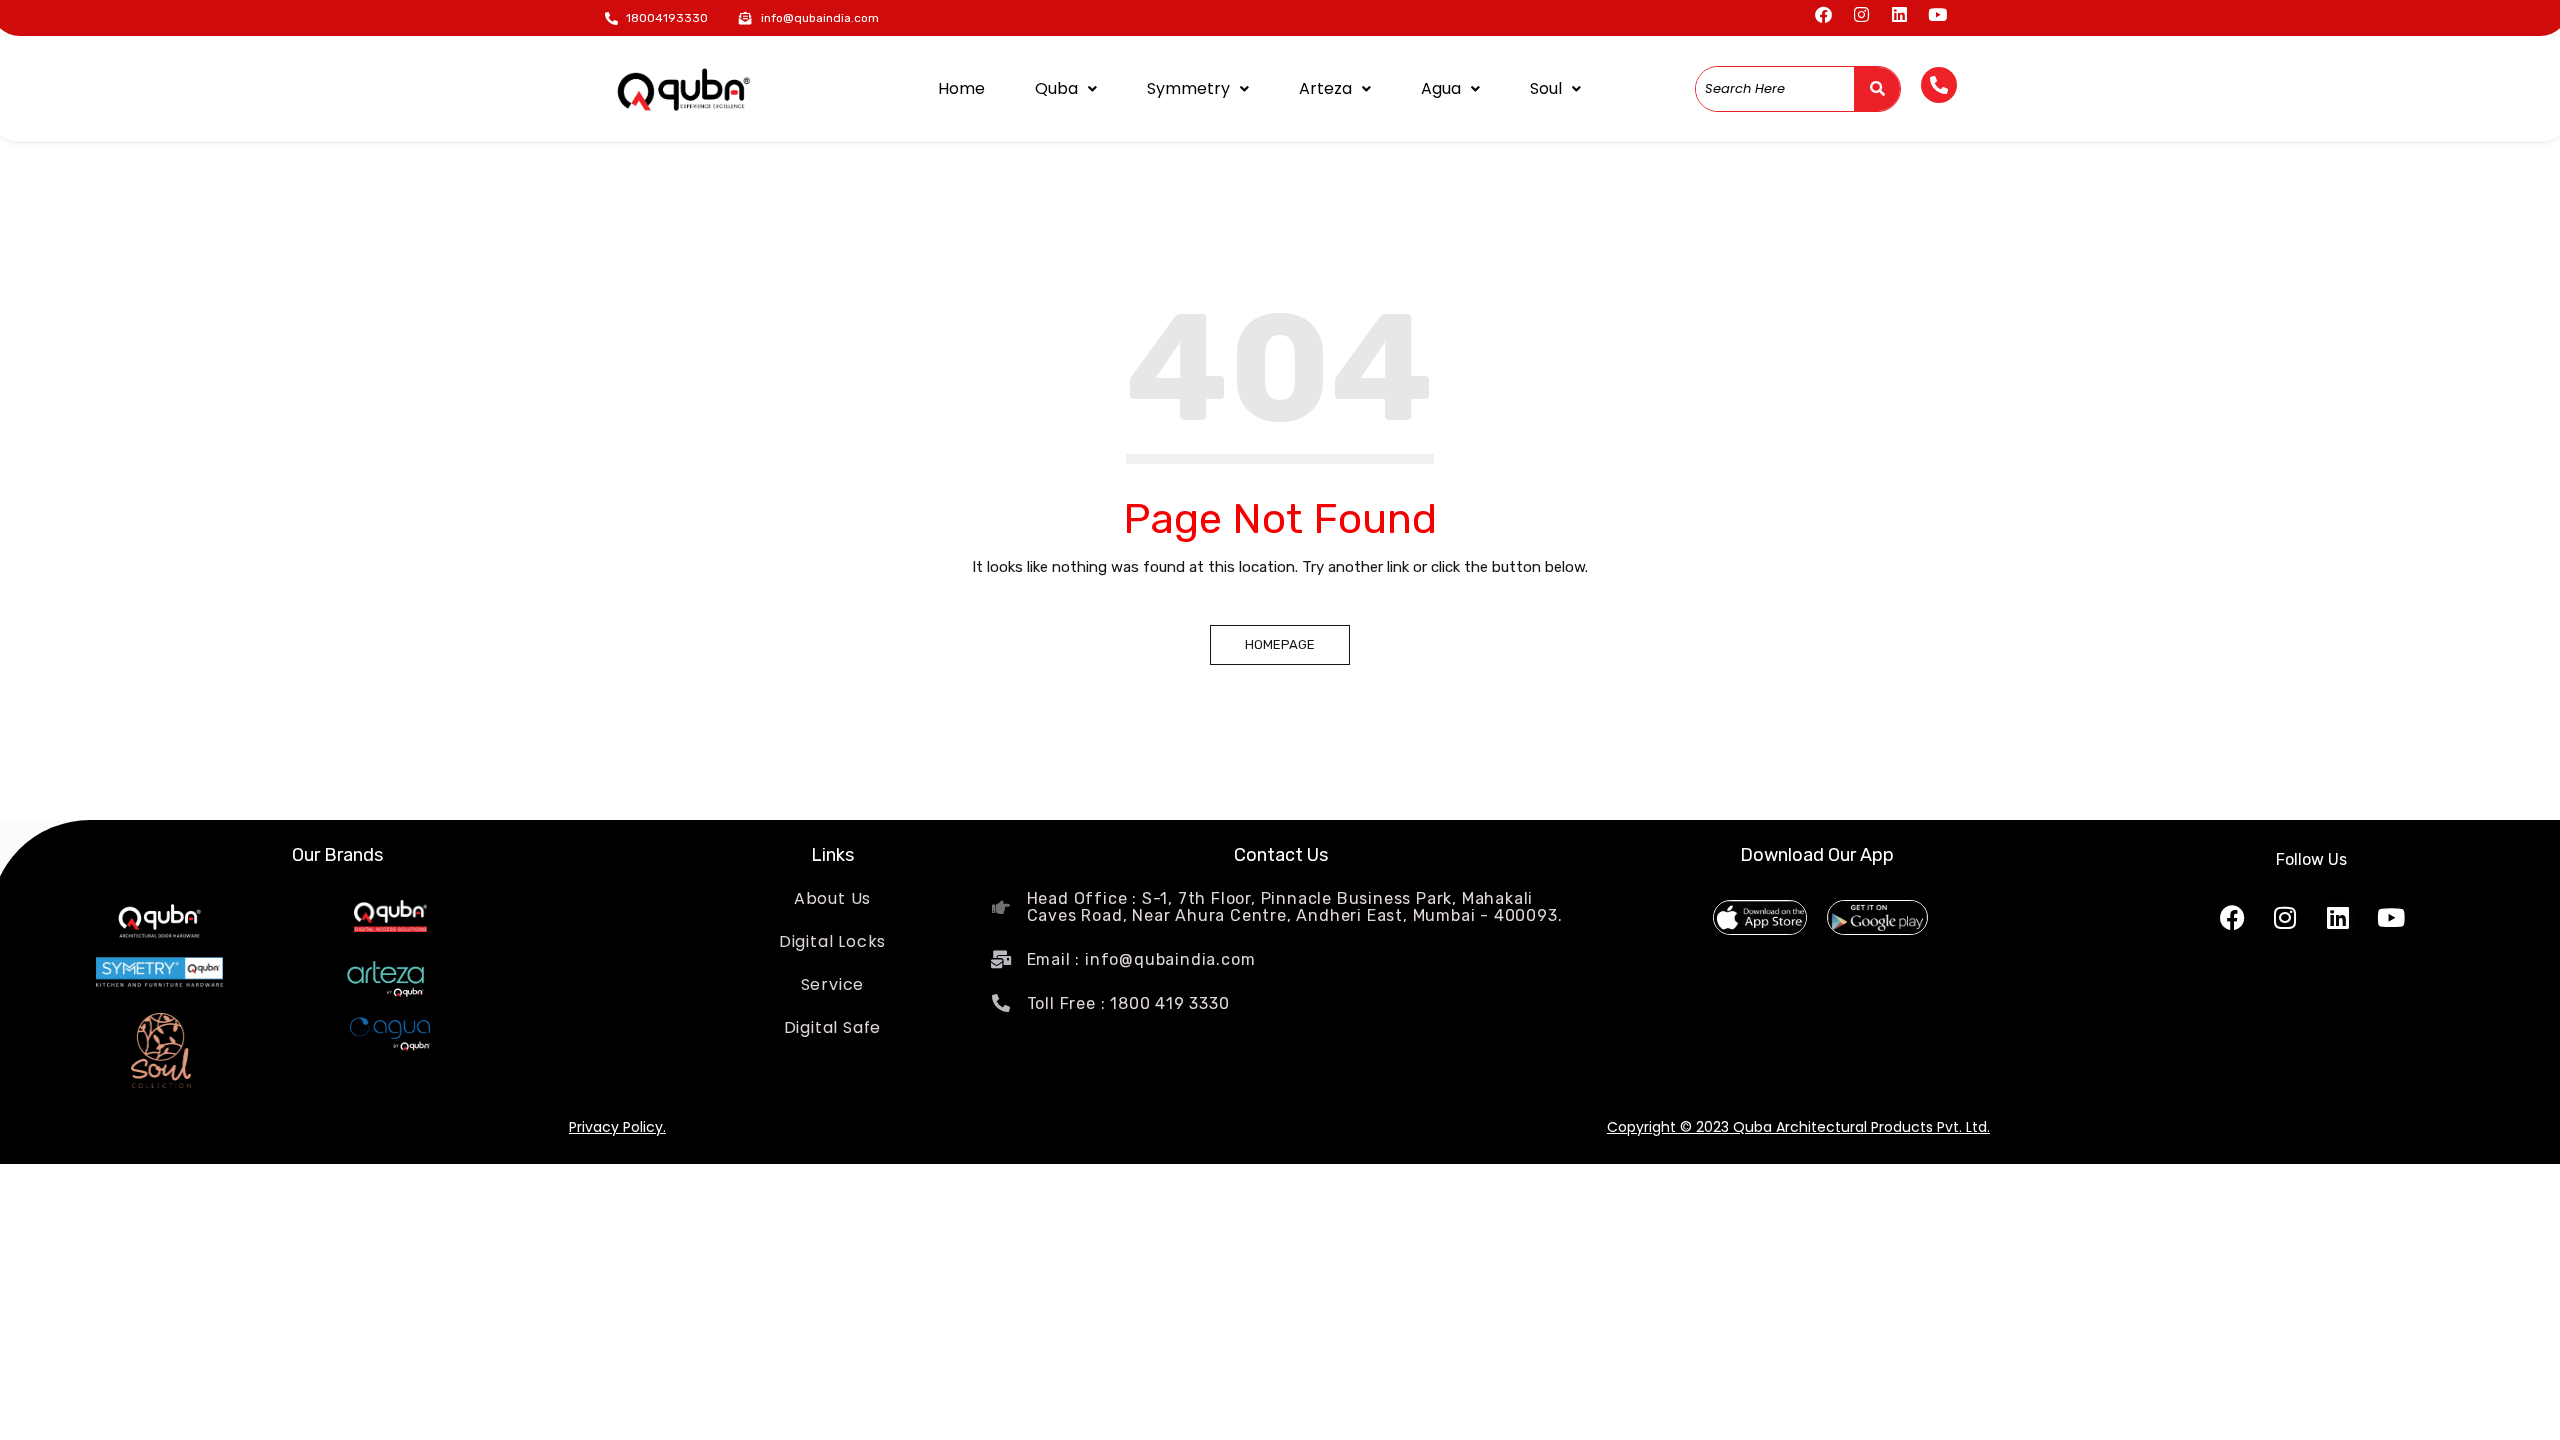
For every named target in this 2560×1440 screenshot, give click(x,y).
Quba (1056, 88)
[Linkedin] (1899, 14)
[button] (1066, 89)
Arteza (1325, 88)
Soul (1546, 88)
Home (961, 88)
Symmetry (1188, 88)
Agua (1441, 88)
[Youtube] (1937, 14)
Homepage (1280, 644)
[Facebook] (1823, 14)
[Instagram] (1861, 14)
